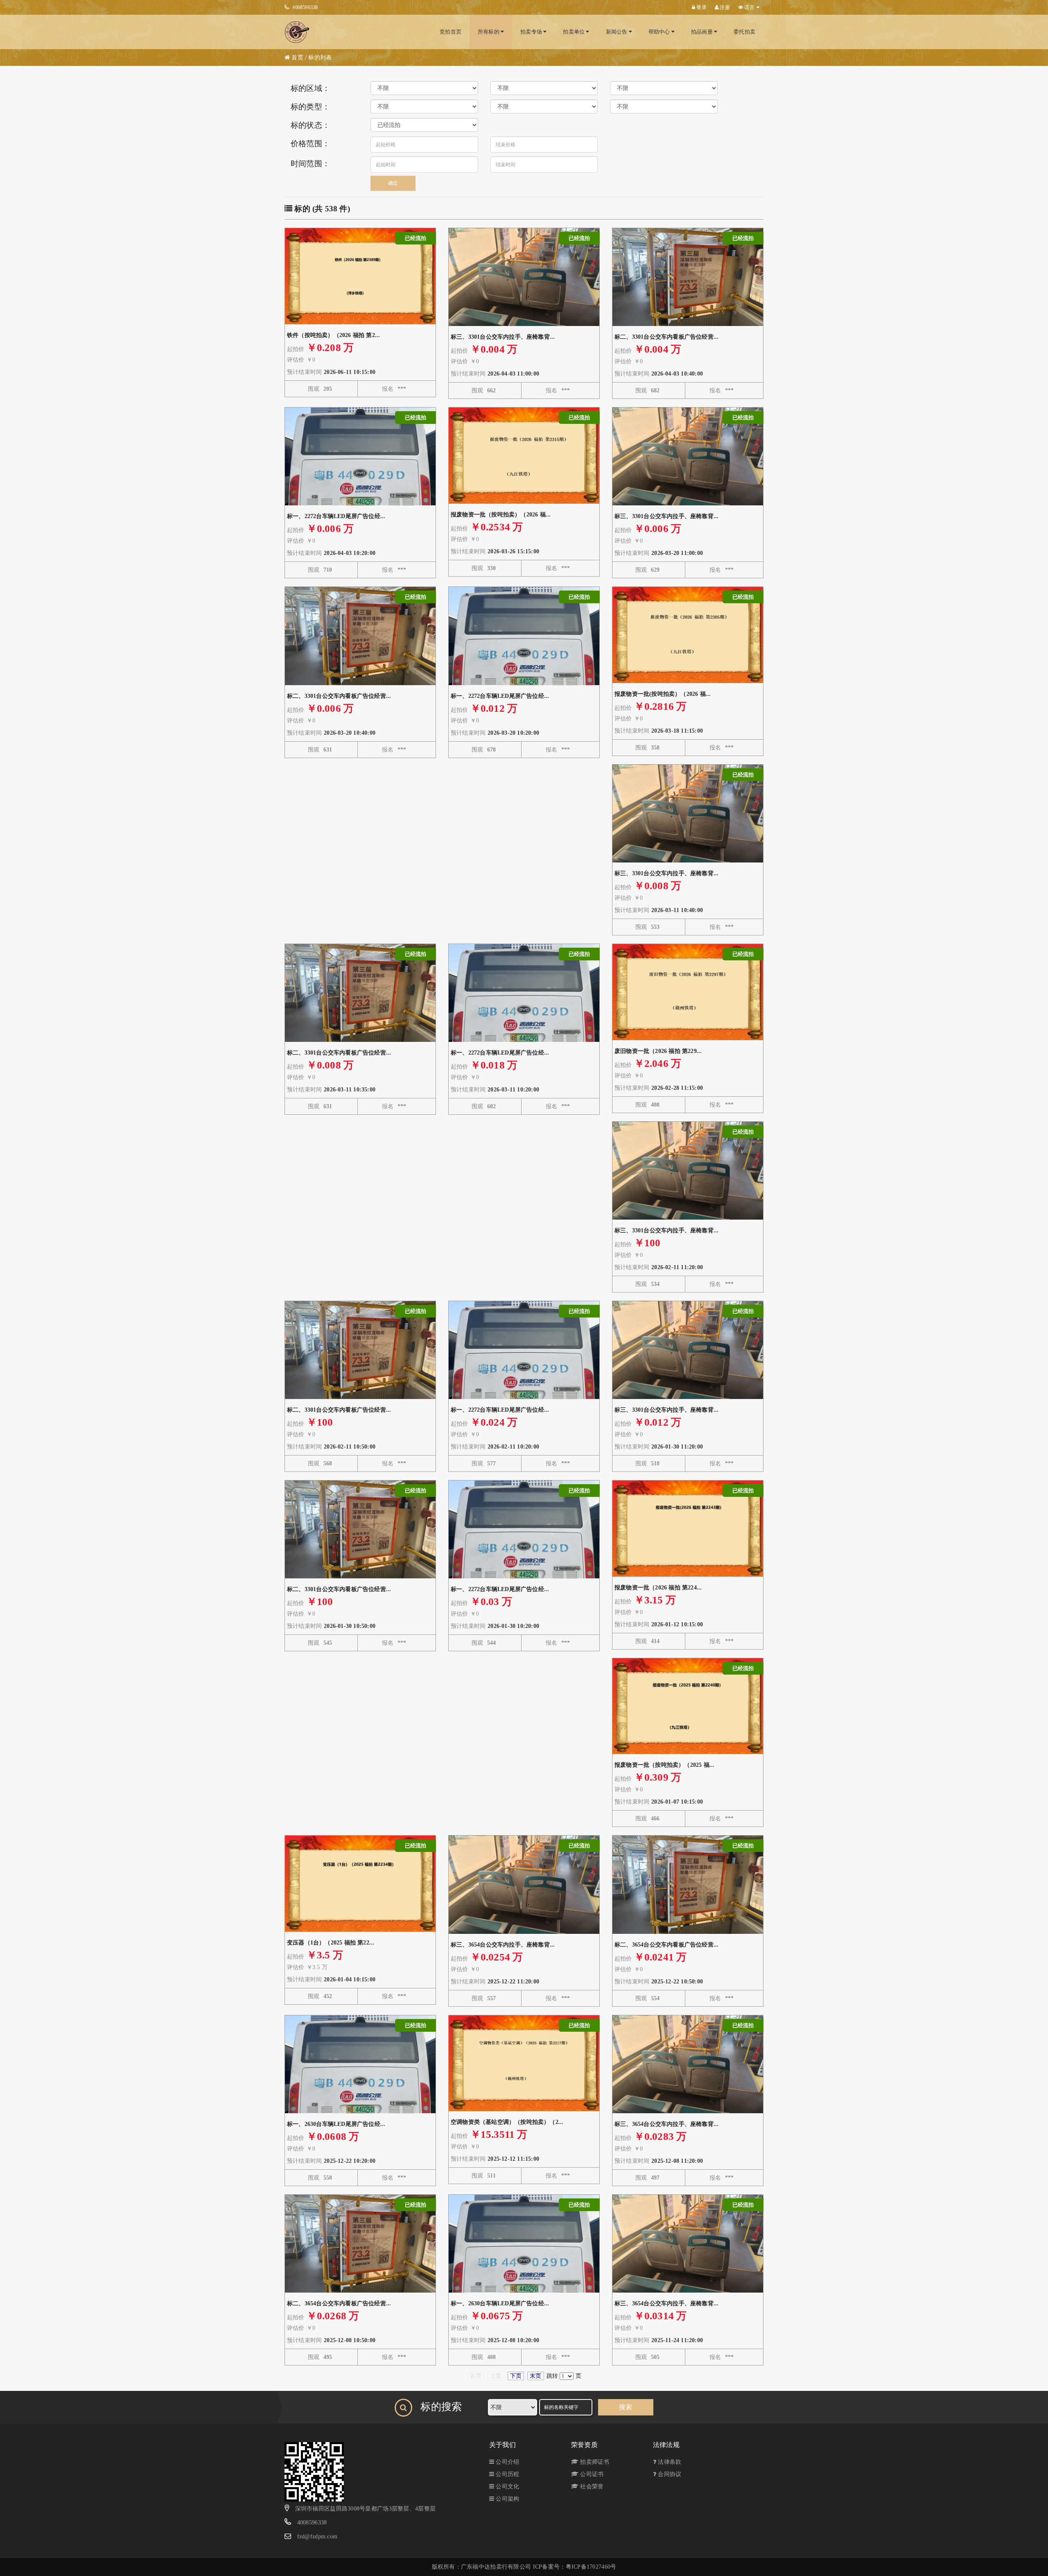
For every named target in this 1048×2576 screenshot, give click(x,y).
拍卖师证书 (594, 2462)
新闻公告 (617, 32)
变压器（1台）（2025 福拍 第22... (331, 1943)
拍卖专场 (532, 32)
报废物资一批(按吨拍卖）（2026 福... (663, 694)
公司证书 (591, 2474)
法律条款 (669, 2462)
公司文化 (507, 2487)
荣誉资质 (584, 2445)
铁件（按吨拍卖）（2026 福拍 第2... (333, 335)
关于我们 (503, 2445)
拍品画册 (702, 32)
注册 (724, 7)
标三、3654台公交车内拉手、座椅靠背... (503, 1945)
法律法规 (666, 2445)
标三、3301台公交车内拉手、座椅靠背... (503, 337)
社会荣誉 (591, 2487)
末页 (535, 2376)
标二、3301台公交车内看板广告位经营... (666, 337)
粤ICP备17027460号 (591, 2567)
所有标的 (489, 32)
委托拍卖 (744, 32)
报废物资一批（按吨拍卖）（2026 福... (501, 515)
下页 (516, 2376)
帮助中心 (660, 32)
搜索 (626, 2407)
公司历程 (507, 2474)
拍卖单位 (574, 32)
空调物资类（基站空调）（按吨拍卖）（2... (507, 2122)
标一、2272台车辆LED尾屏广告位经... (336, 516)
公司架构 (507, 2499)
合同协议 (669, 2474)
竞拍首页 (451, 32)
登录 (701, 7)
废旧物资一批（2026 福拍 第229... (658, 1051)
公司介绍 (507, 2462)
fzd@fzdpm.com (317, 2536)
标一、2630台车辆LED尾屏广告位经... (336, 2124)
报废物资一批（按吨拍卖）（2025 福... (664, 1765)
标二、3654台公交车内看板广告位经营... (666, 1945)
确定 (393, 183)
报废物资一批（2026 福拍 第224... (658, 1588)
